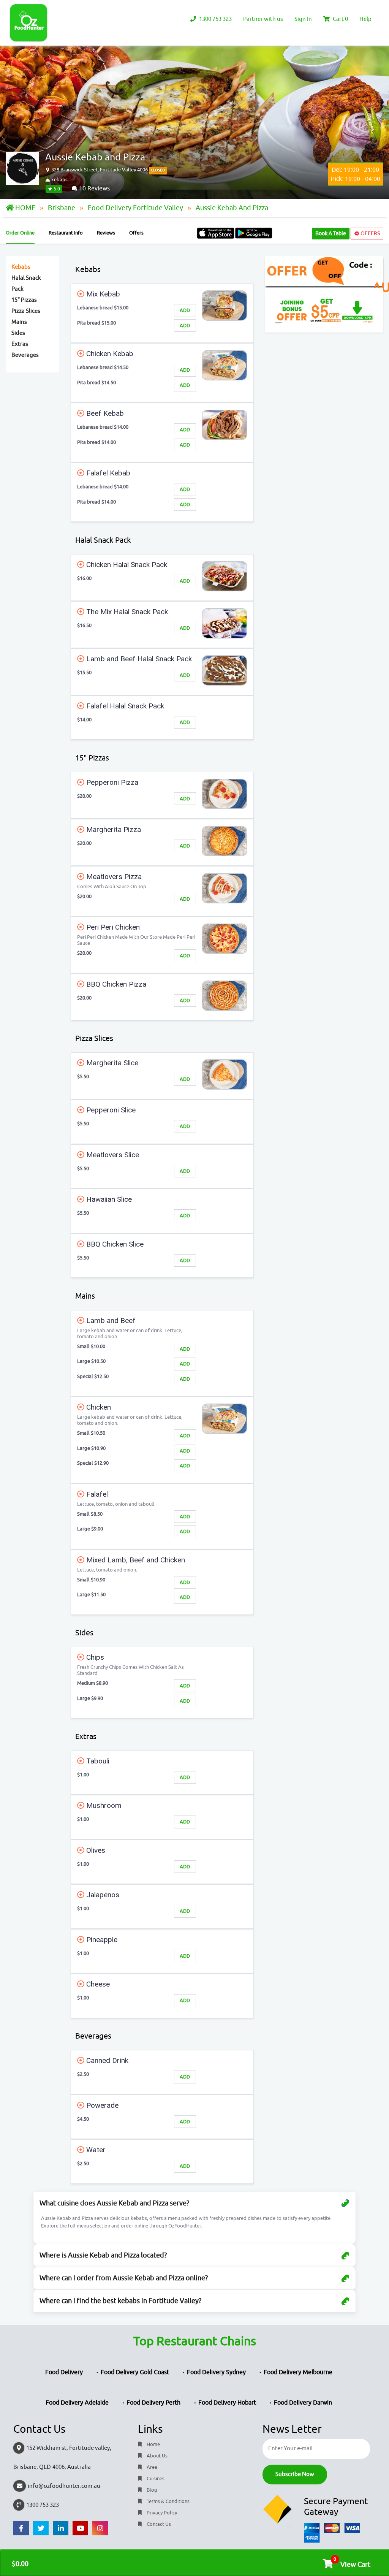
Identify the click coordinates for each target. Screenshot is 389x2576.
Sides (18, 333)
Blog (151, 2490)
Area (151, 2467)
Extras (20, 344)
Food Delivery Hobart (227, 2403)
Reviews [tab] (106, 233)
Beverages (25, 355)
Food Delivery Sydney (216, 2372)
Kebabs (21, 267)
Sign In (303, 19)
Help (365, 19)
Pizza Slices (26, 311)
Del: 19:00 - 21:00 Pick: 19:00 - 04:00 (356, 174)
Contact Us (158, 2524)
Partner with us (263, 19)
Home (153, 2444)
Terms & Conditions (168, 2501)
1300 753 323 (215, 19)
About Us (157, 2456)
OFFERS (370, 234)
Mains (19, 322)
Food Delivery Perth (153, 2403)
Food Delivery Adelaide (77, 2403)
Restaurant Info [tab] (66, 233)
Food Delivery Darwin (303, 2403)
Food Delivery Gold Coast (135, 2372)
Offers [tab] (136, 233)
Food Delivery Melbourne (298, 2372)
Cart (340, 19)
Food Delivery (64, 2372)
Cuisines (155, 2479)
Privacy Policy (161, 2513)
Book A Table (331, 234)
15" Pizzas (24, 300)
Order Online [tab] (20, 233)
